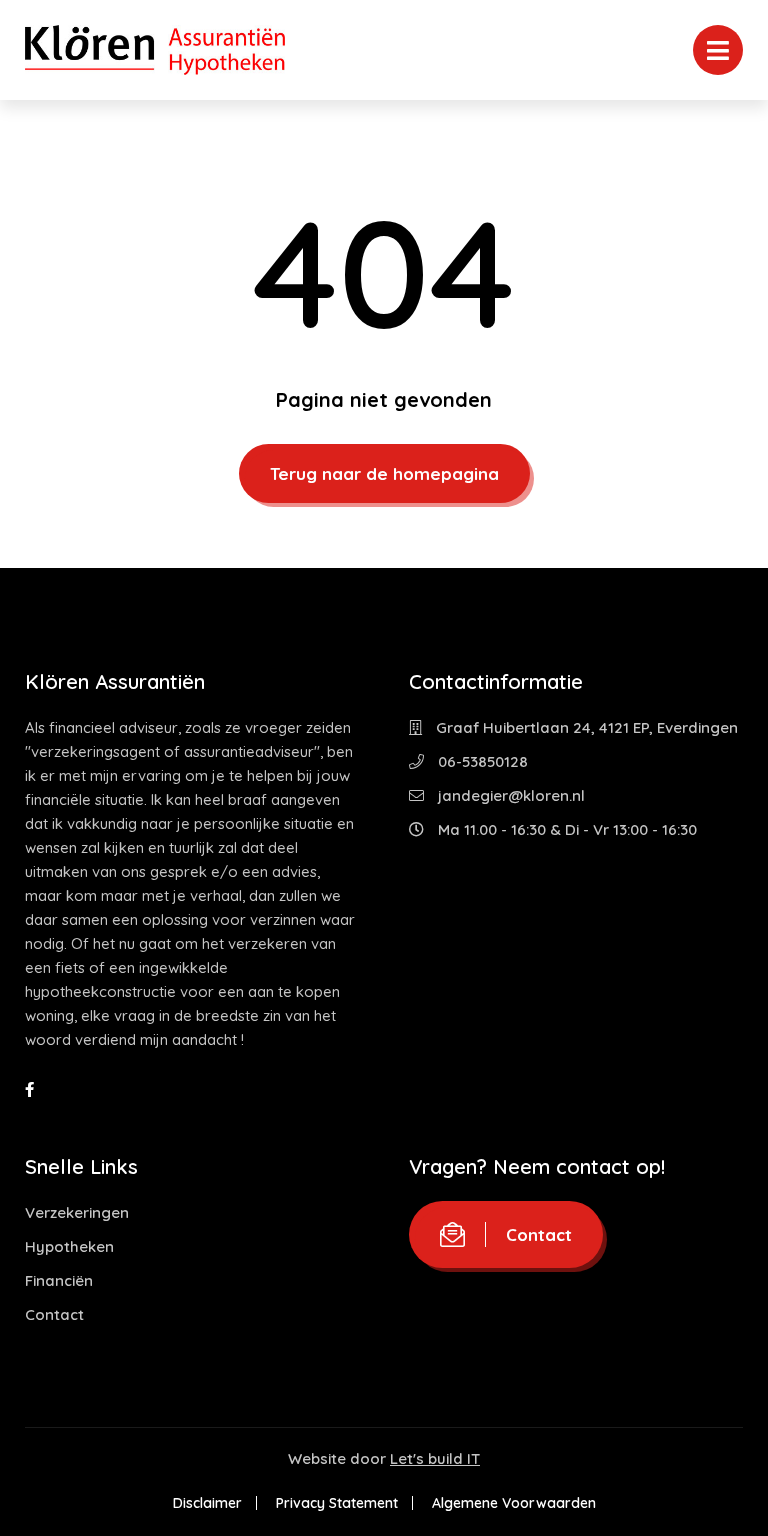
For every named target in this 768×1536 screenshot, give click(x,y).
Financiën (59, 1280)
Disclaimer (207, 1503)
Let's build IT (435, 1458)
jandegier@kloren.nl (509, 795)
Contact (54, 1314)
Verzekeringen (77, 1212)
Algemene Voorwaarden (514, 1503)
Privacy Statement (337, 1503)
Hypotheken (69, 1246)
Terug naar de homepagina (384, 473)
